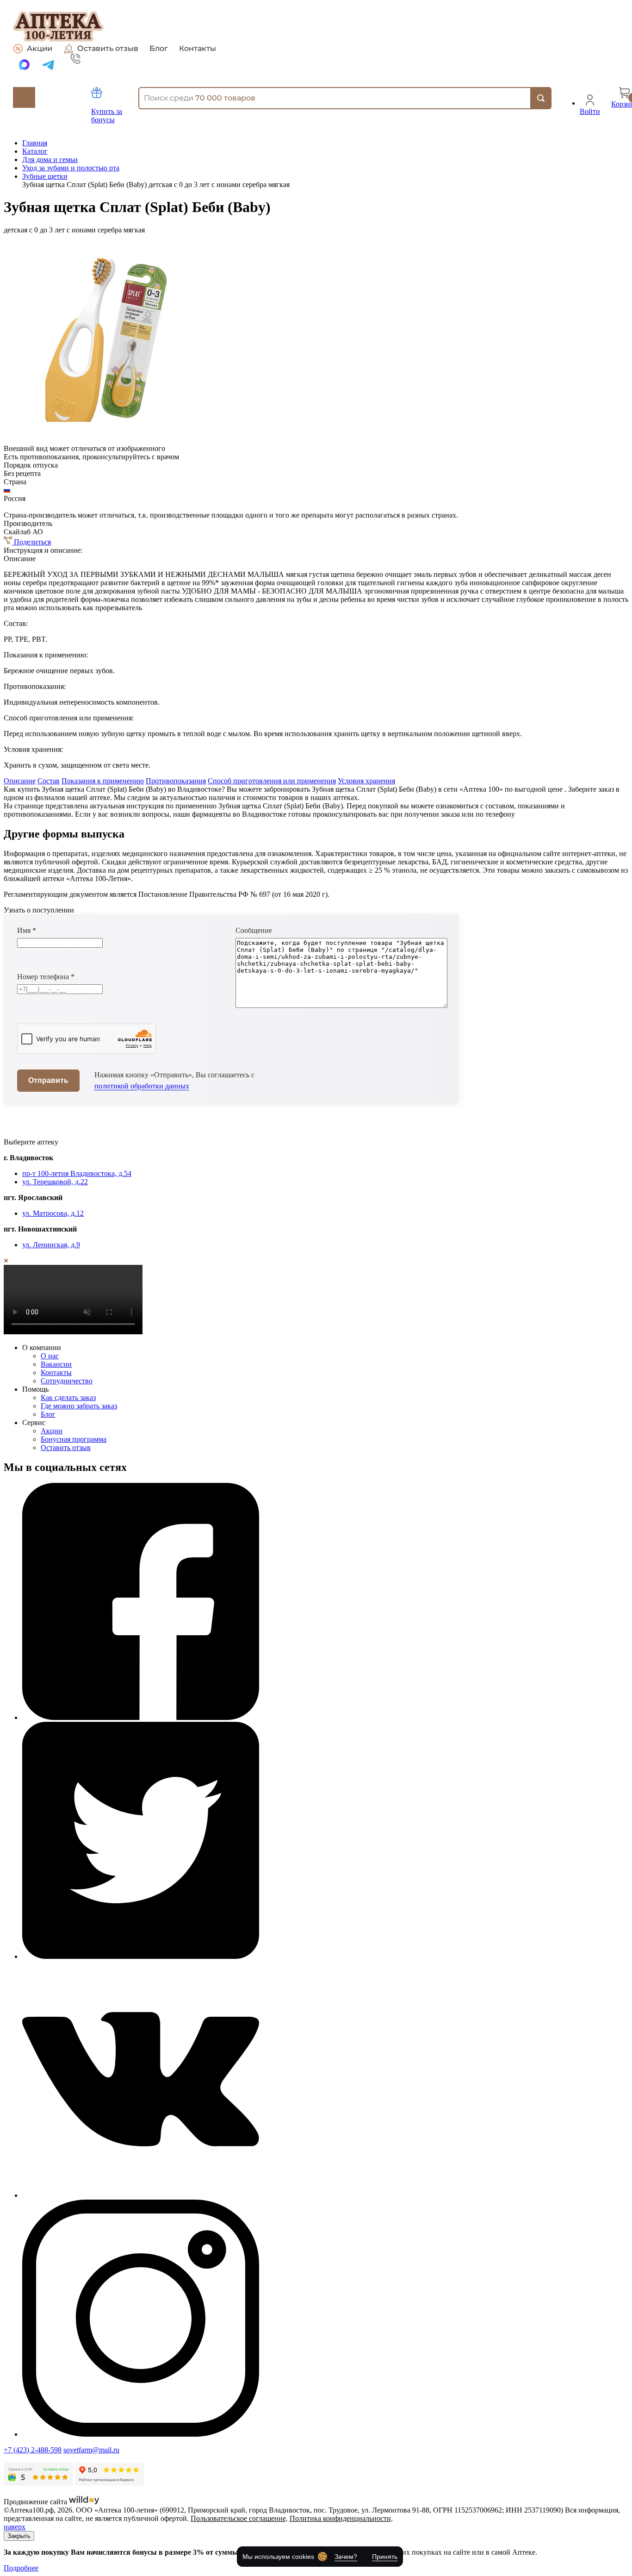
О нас (50, 1356)
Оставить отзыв (108, 48)
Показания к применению (103, 781)
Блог (159, 49)
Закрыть (19, 2536)
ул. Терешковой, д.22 (55, 1182)
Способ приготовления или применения (272, 781)
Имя (27, 930)
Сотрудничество (67, 1381)
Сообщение (254, 930)
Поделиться (31, 542)
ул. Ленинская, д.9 (51, 1245)
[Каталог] (24, 97)
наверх (15, 2527)
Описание (20, 781)
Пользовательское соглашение (238, 2518)
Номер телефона (46, 977)
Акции (40, 48)
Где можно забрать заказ (79, 1406)
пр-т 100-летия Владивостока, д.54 (77, 1173)
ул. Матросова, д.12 (53, 1213)
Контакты (198, 49)
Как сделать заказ (68, 1397)
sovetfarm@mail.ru (91, 2450)
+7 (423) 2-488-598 (33, 2450)
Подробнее (21, 2568)
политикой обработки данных (142, 1086)
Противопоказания (176, 781)
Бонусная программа (74, 1439)
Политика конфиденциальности (340, 2518)
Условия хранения (366, 781)
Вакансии (56, 1364)
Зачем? (346, 2557)
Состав (49, 781)
